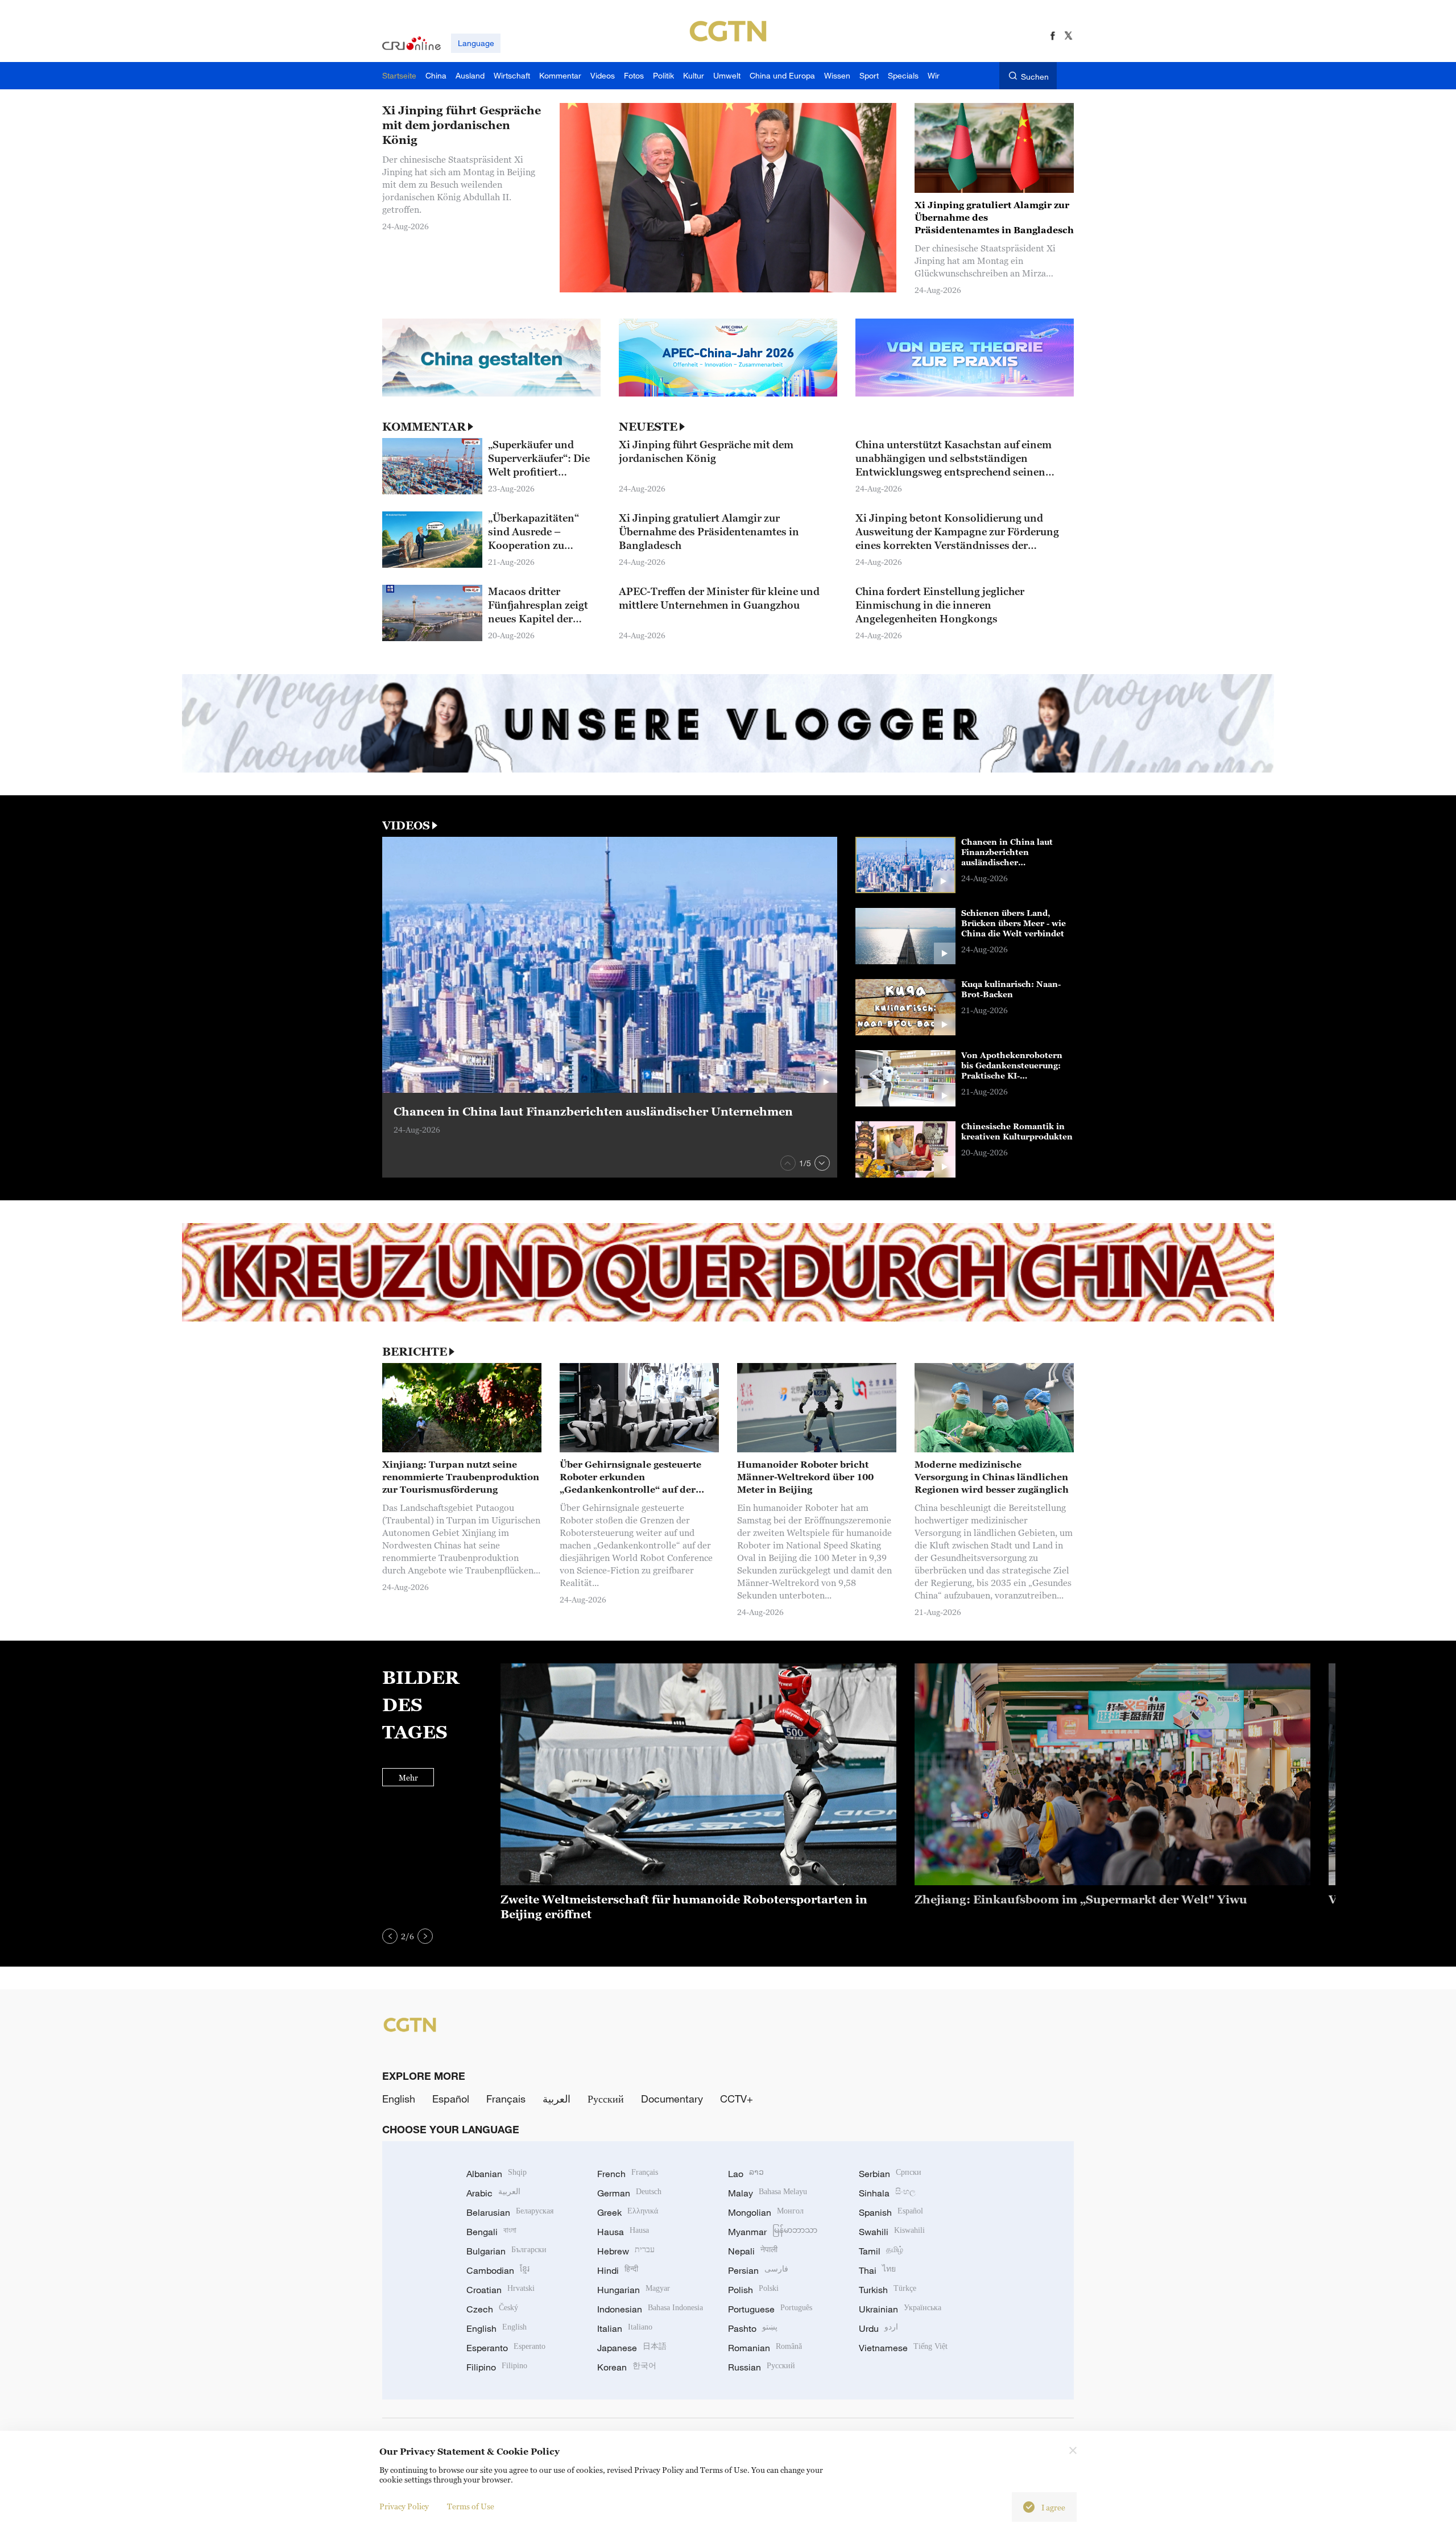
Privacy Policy (404, 2506)
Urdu (878, 2328)
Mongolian (766, 2212)
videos (406, 825)
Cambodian (498, 2270)
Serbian (890, 2174)
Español (451, 2099)
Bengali (491, 2232)
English (399, 2099)
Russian (762, 2367)
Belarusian (510, 2212)
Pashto (753, 2328)
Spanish (891, 2212)
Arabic (493, 2193)
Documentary (672, 2099)
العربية (557, 2099)
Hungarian (634, 2290)
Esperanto (506, 2348)
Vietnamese (903, 2348)
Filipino (497, 2367)
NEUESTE (648, 427)
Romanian (765, 2348)
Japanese (632, 2348)
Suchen (1035, 77)
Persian (758, 2270)
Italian (625, 2328)
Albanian (497, 2174)
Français (506, 2099)
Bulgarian (506, 2251)
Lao (746, 2174)
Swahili (892, 2232)
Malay (768, 2193)
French (628, 2174)
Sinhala (887, 2193)
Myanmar (773, 2232)
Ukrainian (900, 2309)
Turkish (888, 2290)
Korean (627, 2367)
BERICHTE (415, 1352)
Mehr (408, 1777)
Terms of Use (471, 2506)
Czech (492, 2309)
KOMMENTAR (424, 427)
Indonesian (650, 2309)
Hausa (623, 2232)
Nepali (753, 2251)
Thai (877, 2270)
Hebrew (626, 2251)
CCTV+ (737, 2099)
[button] (788, 1163)
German (629, 2193)
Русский (606, 2099)
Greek (628, 2212)
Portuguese (770, 2309)
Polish (753, 2290)
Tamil (881, 2251)
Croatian (500, 2290)
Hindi (618, 2270)
